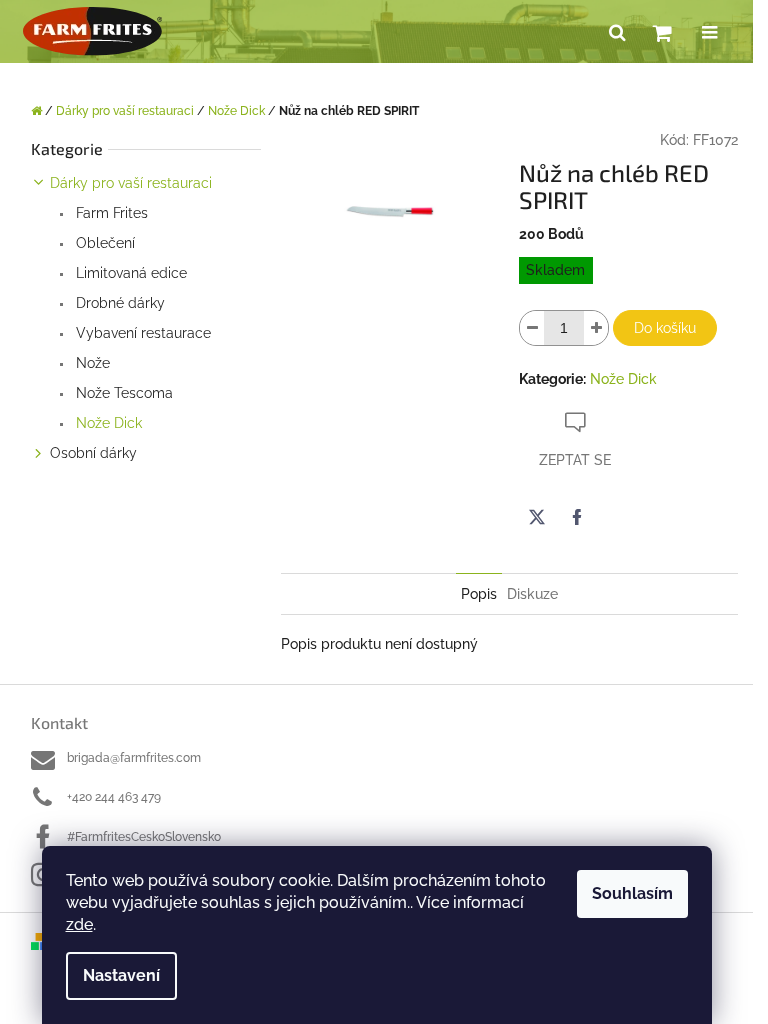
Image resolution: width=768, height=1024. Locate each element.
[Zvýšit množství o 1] (596, 328)
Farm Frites (110, 213)
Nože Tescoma (122, 393)
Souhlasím (632, 893)
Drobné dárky (118, 303)
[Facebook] (577, 517)
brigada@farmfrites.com (134, 758)
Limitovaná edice (129, 273)
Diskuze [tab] (532, 594)
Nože (91, 363)
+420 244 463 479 (114, 797)
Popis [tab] (479, 594)
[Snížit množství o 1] (532, 328)
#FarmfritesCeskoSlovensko (144, 837)
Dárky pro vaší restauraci (131, 183)
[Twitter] (537, 517)
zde (79, 924)
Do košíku (665, 328)
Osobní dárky (93, 453)
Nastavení (121, 975)
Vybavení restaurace (141, 333)
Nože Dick (107, 423)
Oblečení (103, 243)
